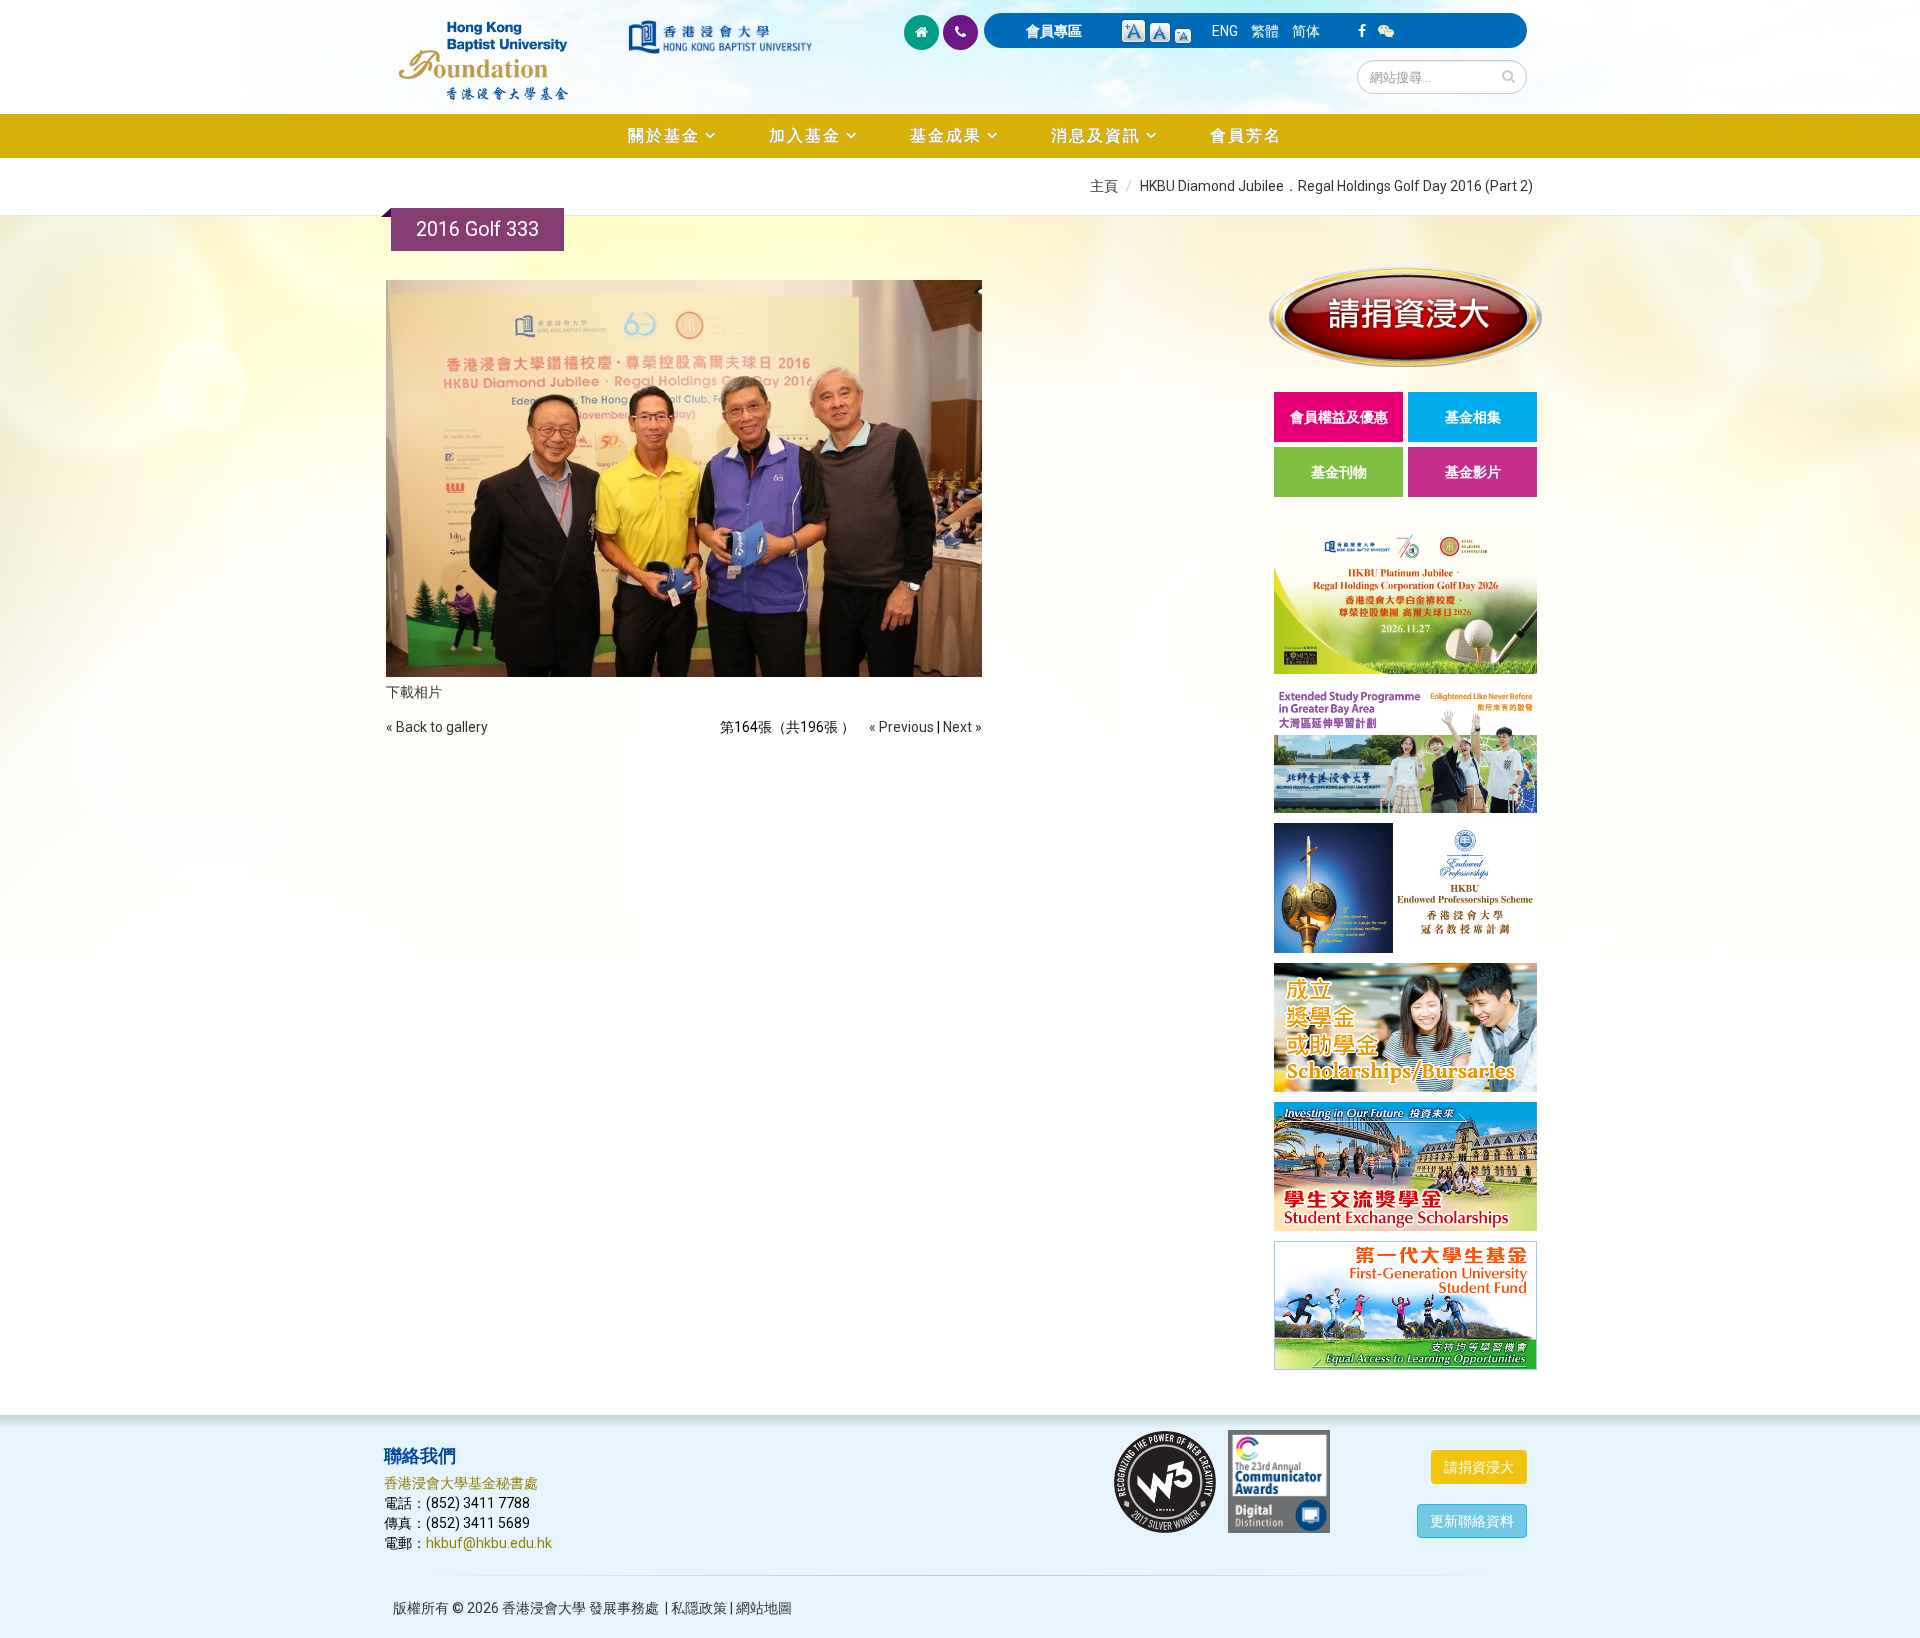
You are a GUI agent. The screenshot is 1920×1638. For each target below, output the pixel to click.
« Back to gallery (437, 727)
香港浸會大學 (544, 1608)
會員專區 (1054, 31)
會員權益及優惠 (1339, 417)
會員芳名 (1246, 135)
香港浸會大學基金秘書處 (461, 1483)
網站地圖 (764, 1608)
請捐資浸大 (1479, 1467)
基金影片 (1473, 472)
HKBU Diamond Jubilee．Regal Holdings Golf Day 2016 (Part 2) (1336, 186)
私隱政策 (699, 1608)
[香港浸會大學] (720, 37)
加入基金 (805, 135)
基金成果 (946, 135)
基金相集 (1473, 417)
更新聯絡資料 (1472, 1521)
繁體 (1265, 31)
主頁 (1104, 186)
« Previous (901, 727)
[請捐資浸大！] (1405, 316)
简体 (1306, 31)
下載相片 (414, 692)
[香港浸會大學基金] (504, 50)
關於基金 (664, 135)
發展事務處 (624, 1608)
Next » (962, 727)
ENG (1225, 31)
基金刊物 (1339, 472)
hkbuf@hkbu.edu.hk (489, 1543)
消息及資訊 (1096, 135)
